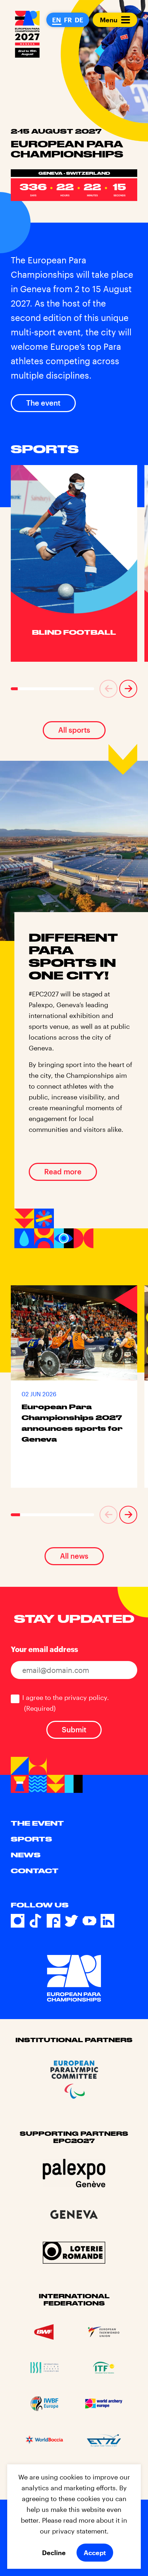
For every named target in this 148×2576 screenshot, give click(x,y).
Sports (31, 1839)
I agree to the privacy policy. (66, 1703)
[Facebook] (54, 1921)
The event (43, 403)
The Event (37, 1823)
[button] (108, 689)
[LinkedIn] (107, 1921)
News (26, 1855)
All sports (74, 730)
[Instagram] (18, 1921)
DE (79, 20)
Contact (35, 1871)
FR (68, 20)
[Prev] (108, 689)
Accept (95, 2553)
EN (57, 20)
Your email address (44, 1649)
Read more (63, 1171)
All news (74, 1556)
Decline (54, 2553)
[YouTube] (89, 1921)
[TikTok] (36, 1921)
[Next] (128, 689)
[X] (71, 1921)
